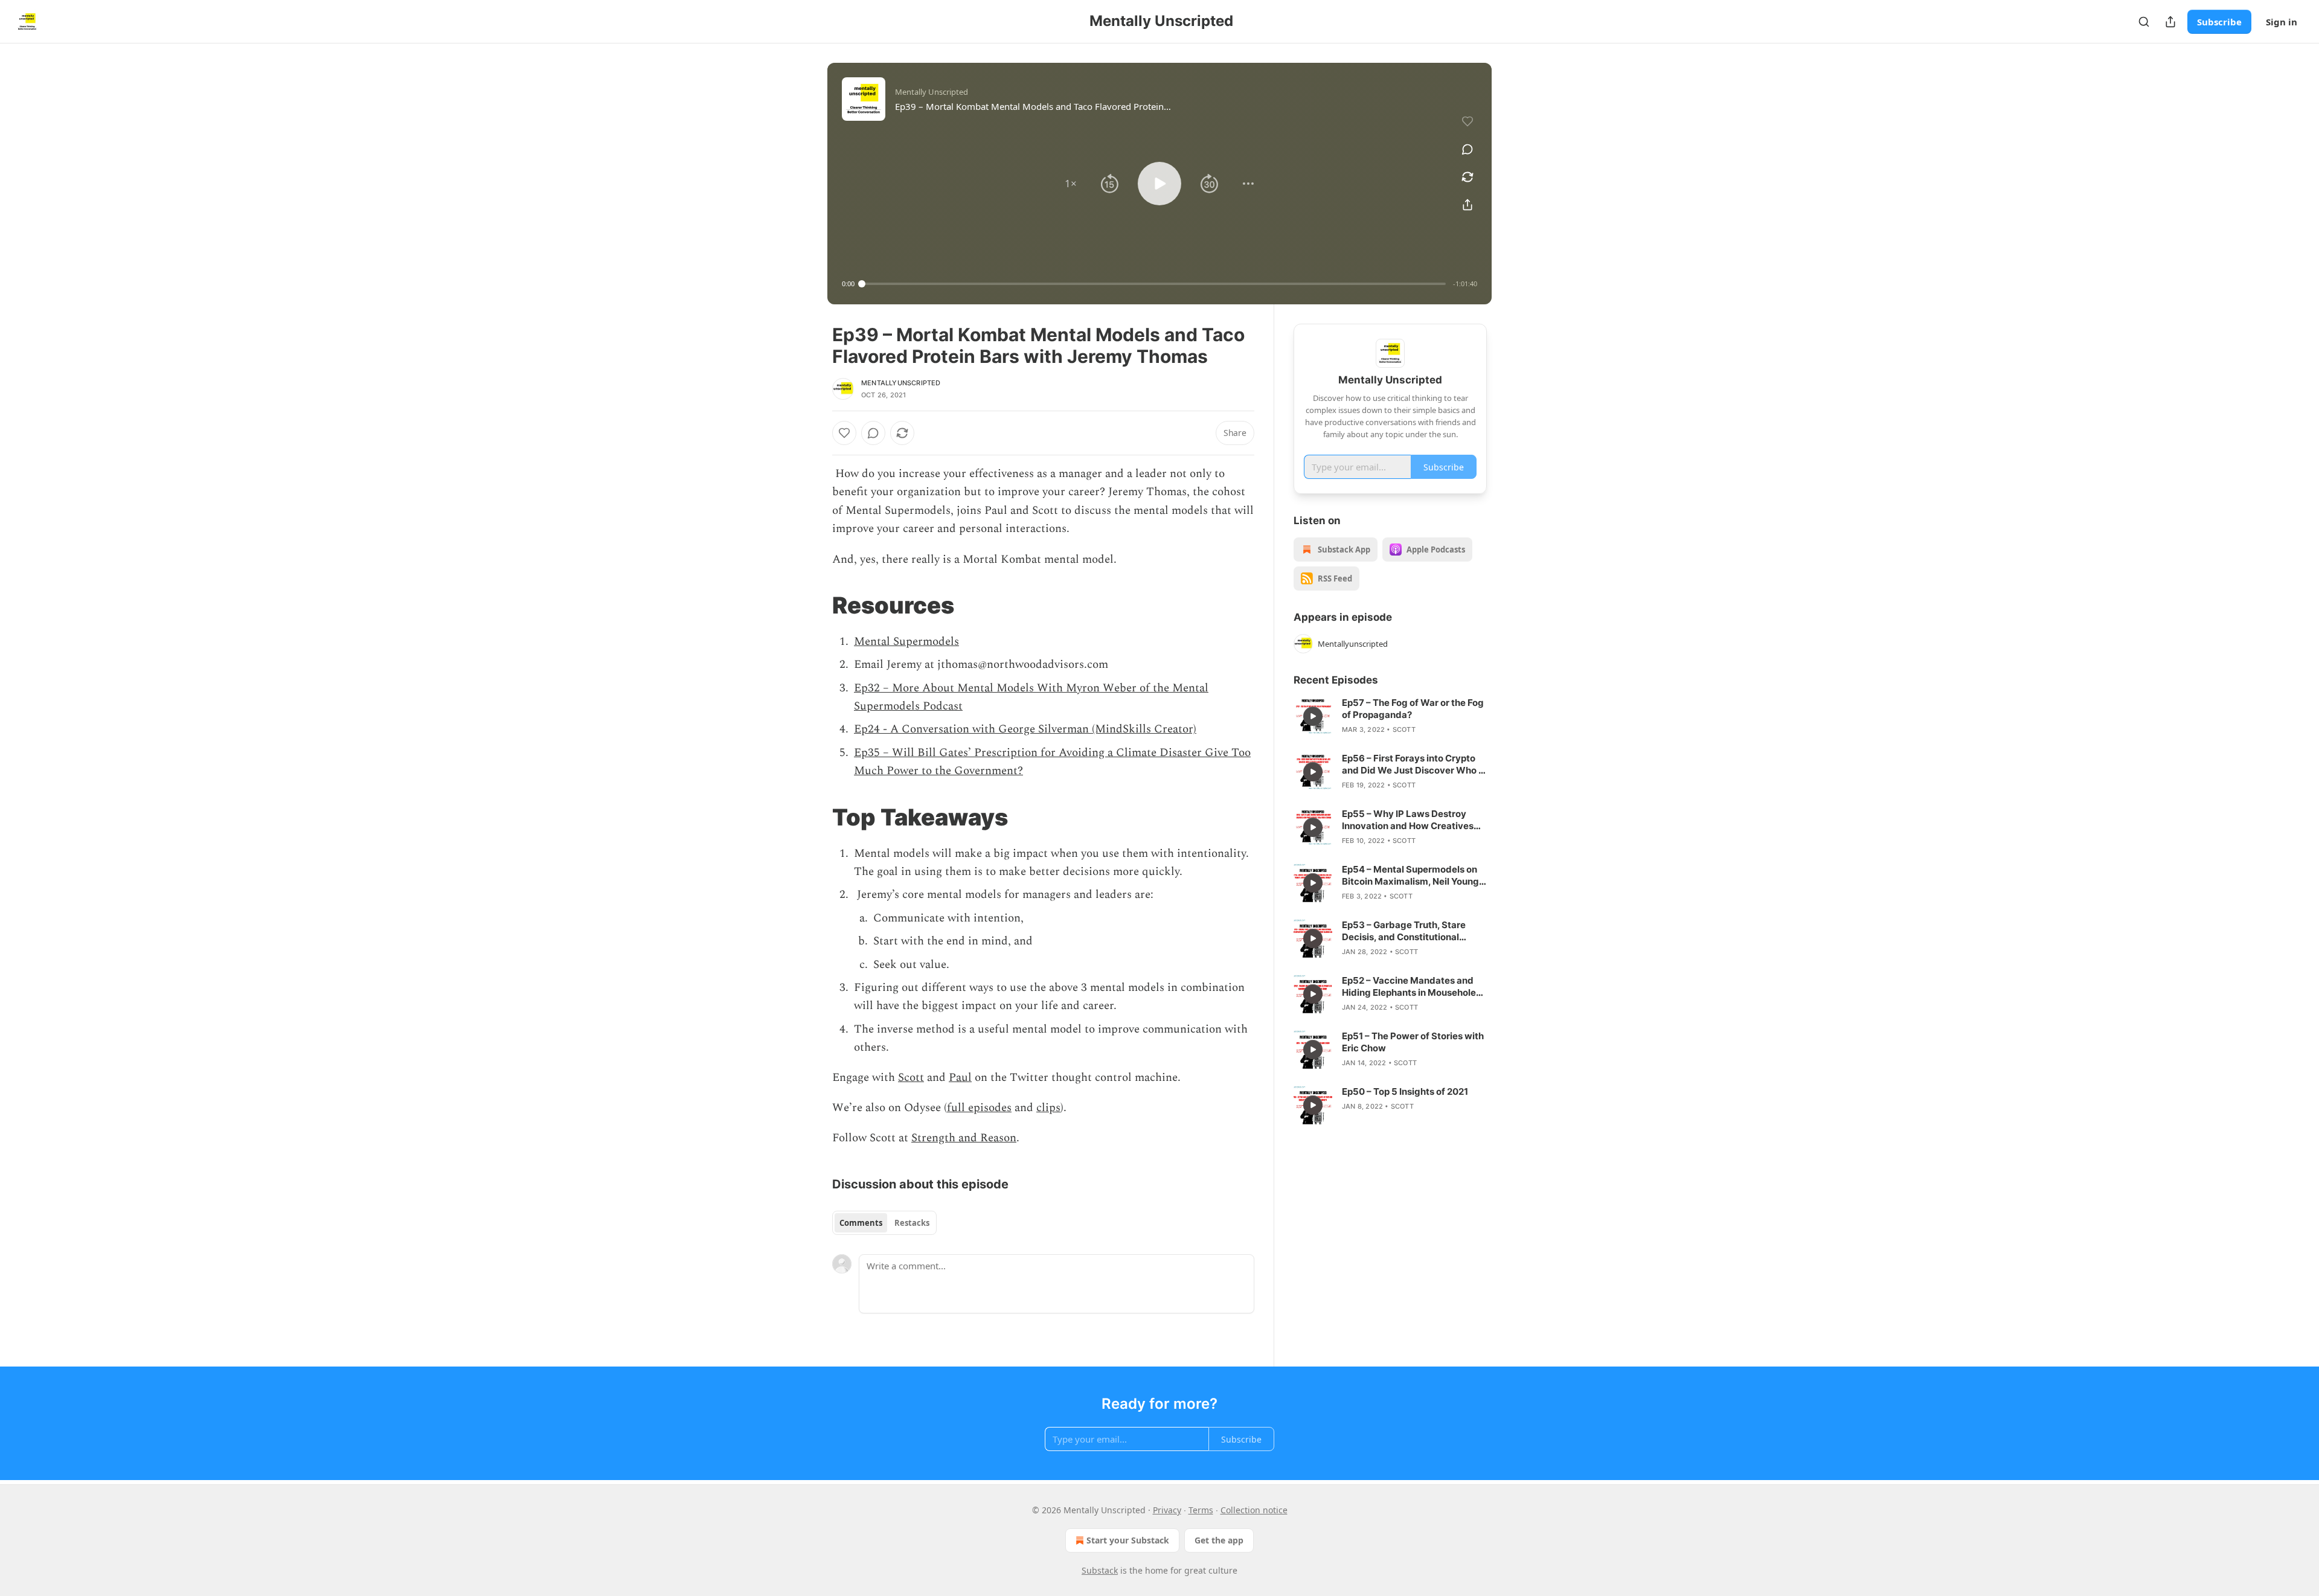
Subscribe (2219, 22)
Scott (911, 1078)
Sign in (2282, 22)
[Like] (844, 433)
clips (1048, 1108)
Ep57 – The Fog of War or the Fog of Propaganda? (1413, 709)
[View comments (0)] (1467, 149)
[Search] (2144, 22)
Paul (960, 1078)
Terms (1201, 1510)
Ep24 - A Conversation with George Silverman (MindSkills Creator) (1025, 729)
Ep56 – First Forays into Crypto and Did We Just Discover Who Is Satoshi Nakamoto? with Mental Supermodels (1414, 764)
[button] (1071, 184)
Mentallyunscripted (901, 383)
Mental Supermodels (906, 642)
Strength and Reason (964, 1138)
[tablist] (884, 1223)
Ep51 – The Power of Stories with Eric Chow (1413, 1042)
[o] (1313, 716)
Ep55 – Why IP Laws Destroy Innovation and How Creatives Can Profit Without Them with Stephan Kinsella (1408, 820)
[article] (1390, 716)
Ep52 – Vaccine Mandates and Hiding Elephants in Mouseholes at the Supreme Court (1411, 987)
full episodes (979, 1108)
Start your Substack (1128, 1540)
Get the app (1219, 1540)
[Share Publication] (2170, 22)
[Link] (815, 605)
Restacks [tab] (912, 1223)
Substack (1100, 1570)
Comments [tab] (861, 1223)
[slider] (1154, 284)
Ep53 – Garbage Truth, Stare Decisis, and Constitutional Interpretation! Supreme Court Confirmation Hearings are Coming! (1408, 931)
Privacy (1167, 1510)
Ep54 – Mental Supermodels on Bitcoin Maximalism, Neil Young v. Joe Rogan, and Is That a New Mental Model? (1410, 876)
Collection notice (1254, 1510)
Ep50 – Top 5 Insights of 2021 (1405, 1091)
